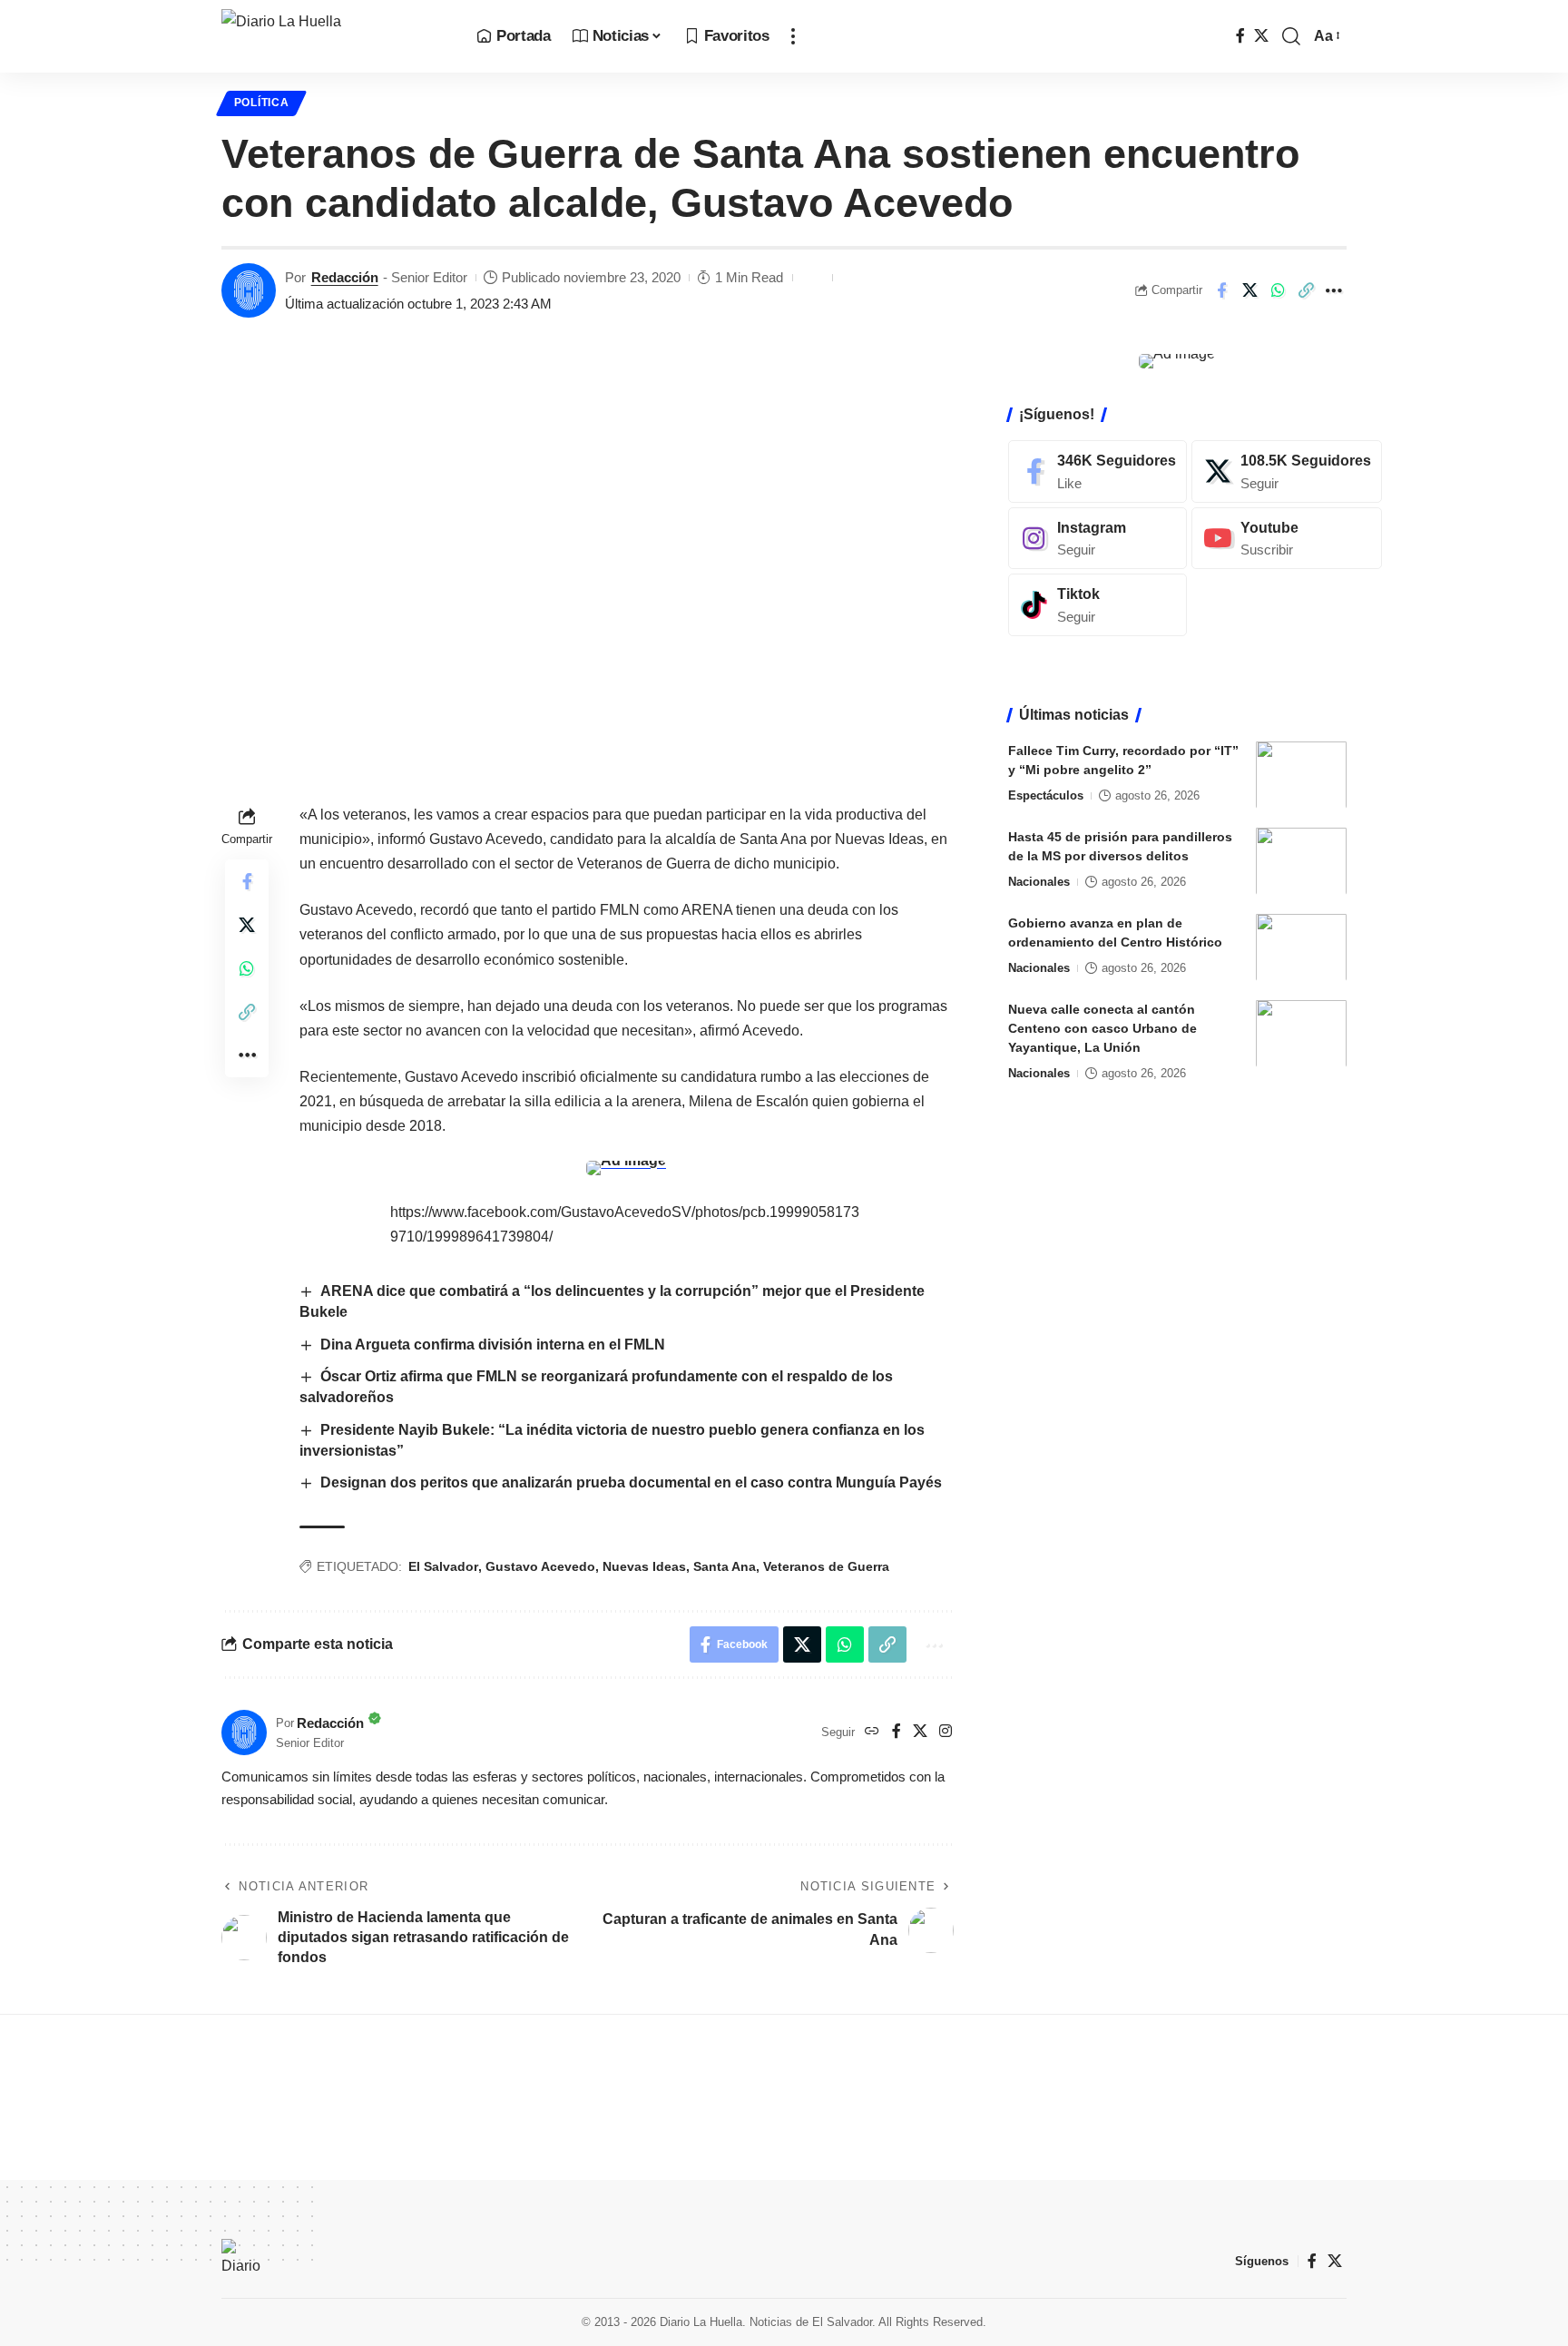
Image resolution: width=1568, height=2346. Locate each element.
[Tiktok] (1098, 605)
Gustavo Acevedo (540, 1566)
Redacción (345, 277)
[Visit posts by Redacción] (249, 290)
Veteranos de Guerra (826, 1566)
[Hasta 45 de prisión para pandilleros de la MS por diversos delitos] (1301, 861)
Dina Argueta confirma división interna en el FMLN (493, 1345)
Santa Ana (725, 1566)
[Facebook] (1240, 36)
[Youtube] (1287, 538)
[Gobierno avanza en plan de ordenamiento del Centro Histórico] (1301, 947)
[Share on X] (1249, 290)
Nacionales (1039, 881)
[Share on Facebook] (1221, 290)
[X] (1261, 36)
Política (262, 103)
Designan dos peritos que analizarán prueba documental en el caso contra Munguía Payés (633, 1482)
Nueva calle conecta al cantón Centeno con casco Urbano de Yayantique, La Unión (1102, 1027)
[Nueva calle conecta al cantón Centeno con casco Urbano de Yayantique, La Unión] (1301, 1033)
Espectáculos (1046, 795)
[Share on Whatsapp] (1278, 290)
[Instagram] (946, 1732)
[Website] (872, 1732)
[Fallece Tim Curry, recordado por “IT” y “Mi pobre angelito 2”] (1301, 775)
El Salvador (443, 1566)
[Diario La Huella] (334, 36)
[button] (793, 36)
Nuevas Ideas (644, 1566)
